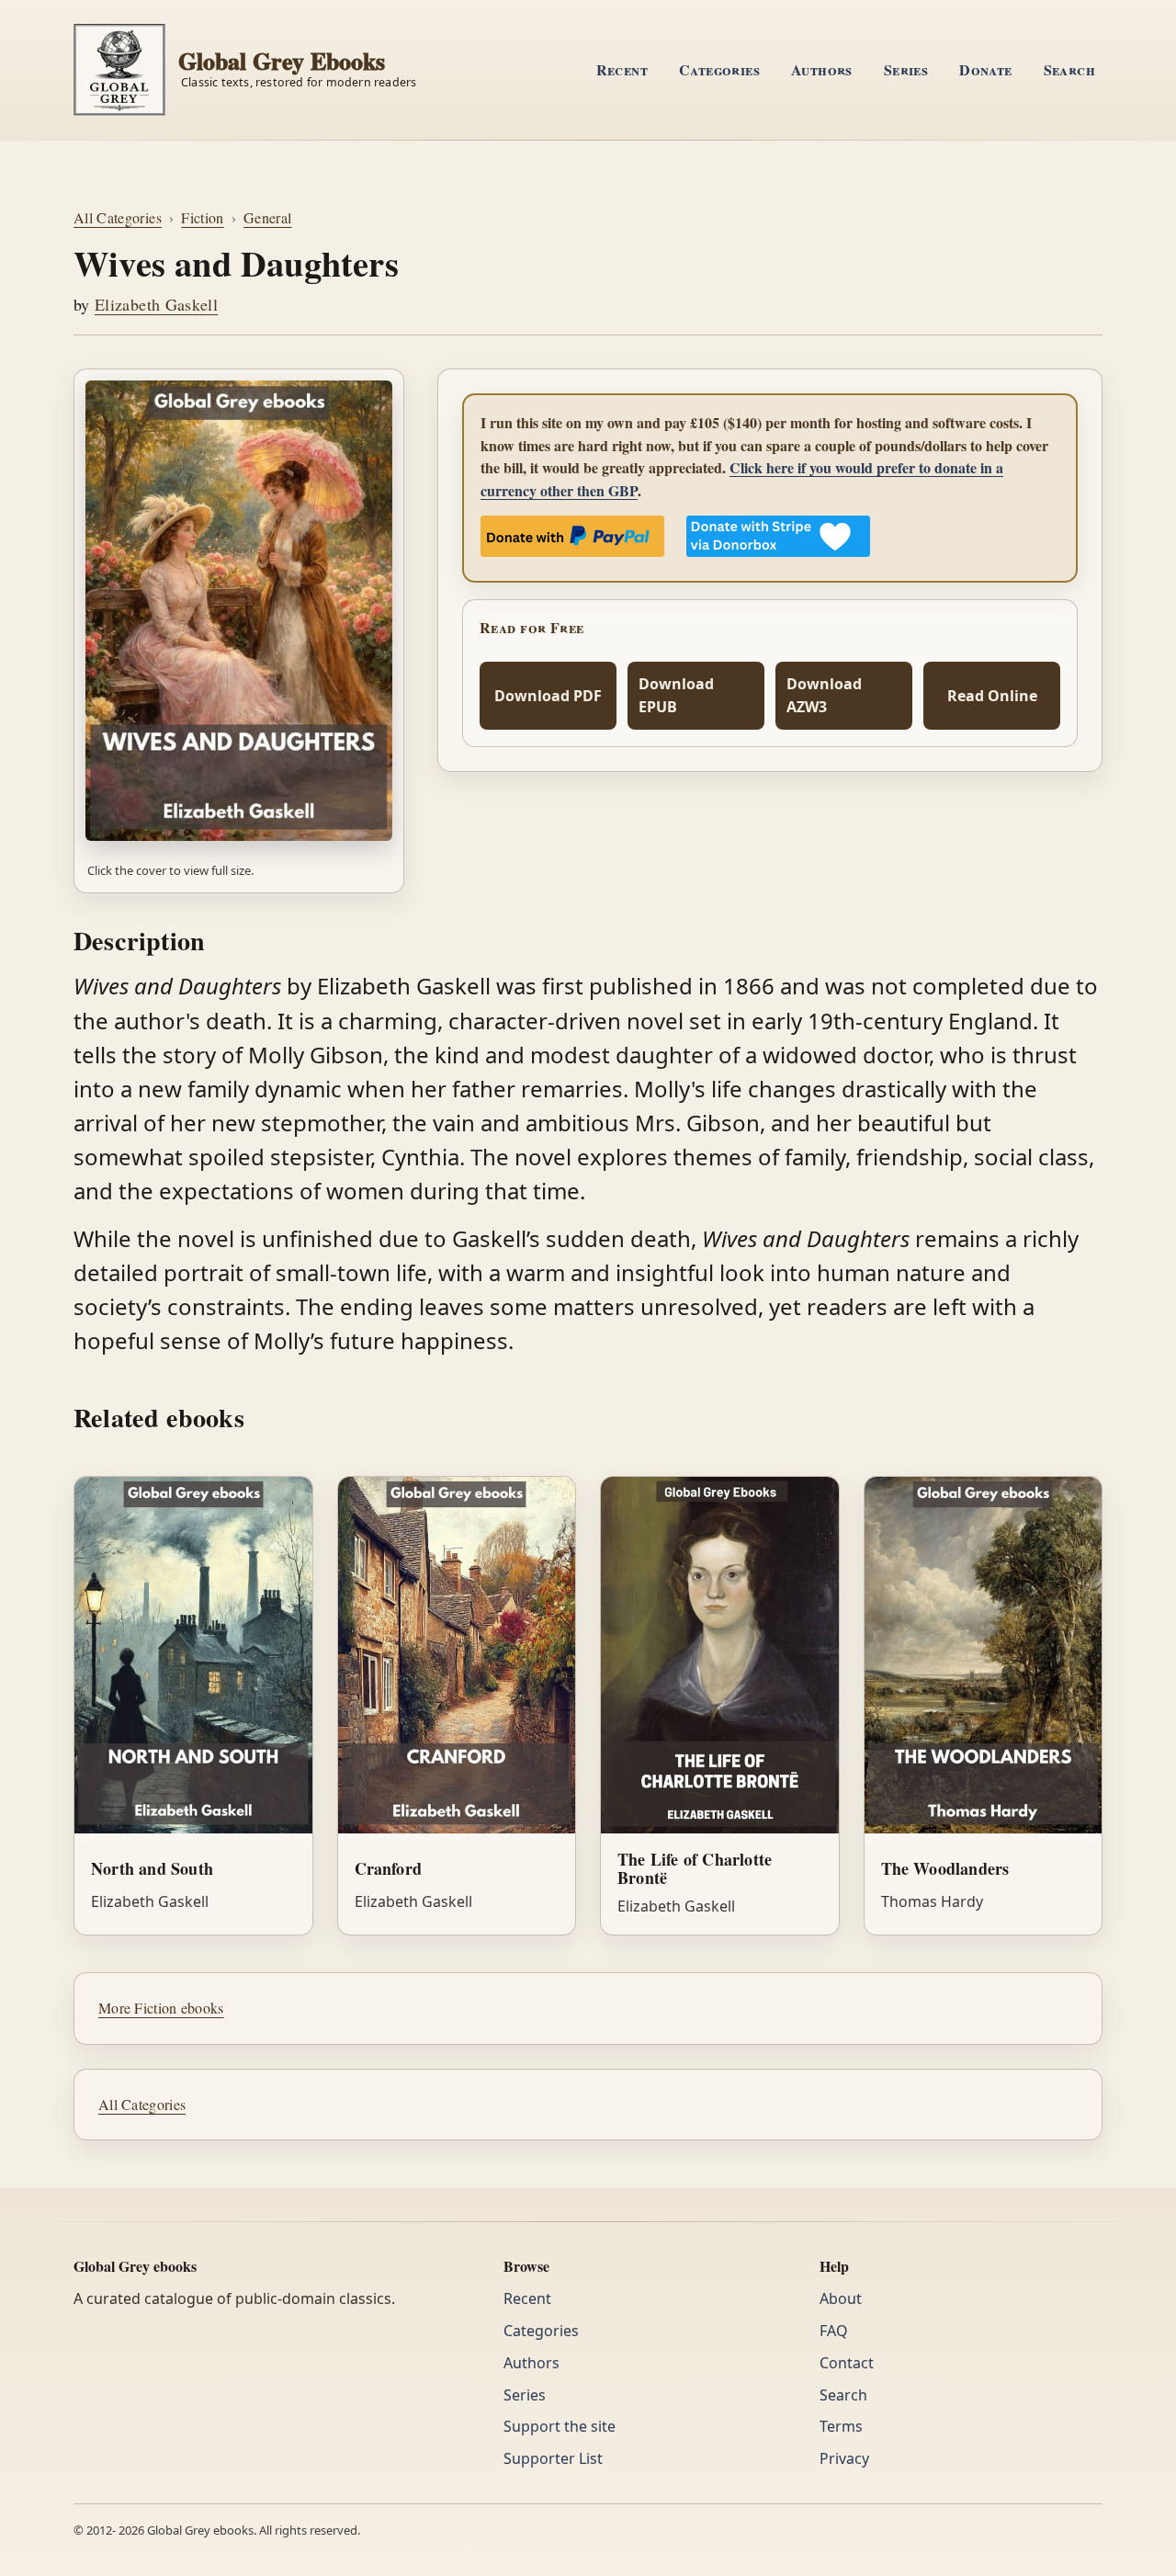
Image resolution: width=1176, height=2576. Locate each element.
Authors (822, 69)
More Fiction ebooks (161, 2008)
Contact (847, 2363)
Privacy (844, 2458)
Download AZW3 (824, 695)
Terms (841, 2426)
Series (906, 69)
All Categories (118, 217)
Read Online (992, 696)
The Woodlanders (945, 1868)
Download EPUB (676, 695)
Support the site (560, 2426)
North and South (152, 1868)
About (841, 2298)
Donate (985, 69)
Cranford (389, 1868)
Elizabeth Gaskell (156, 304)
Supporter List (553, 2458)
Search (1069, 69)
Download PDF (548, 696)
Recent (622, 69)
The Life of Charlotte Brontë (695, 1869)
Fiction (202, 217)
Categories (719, 69)
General (267, 217)
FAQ (834, 2331)
